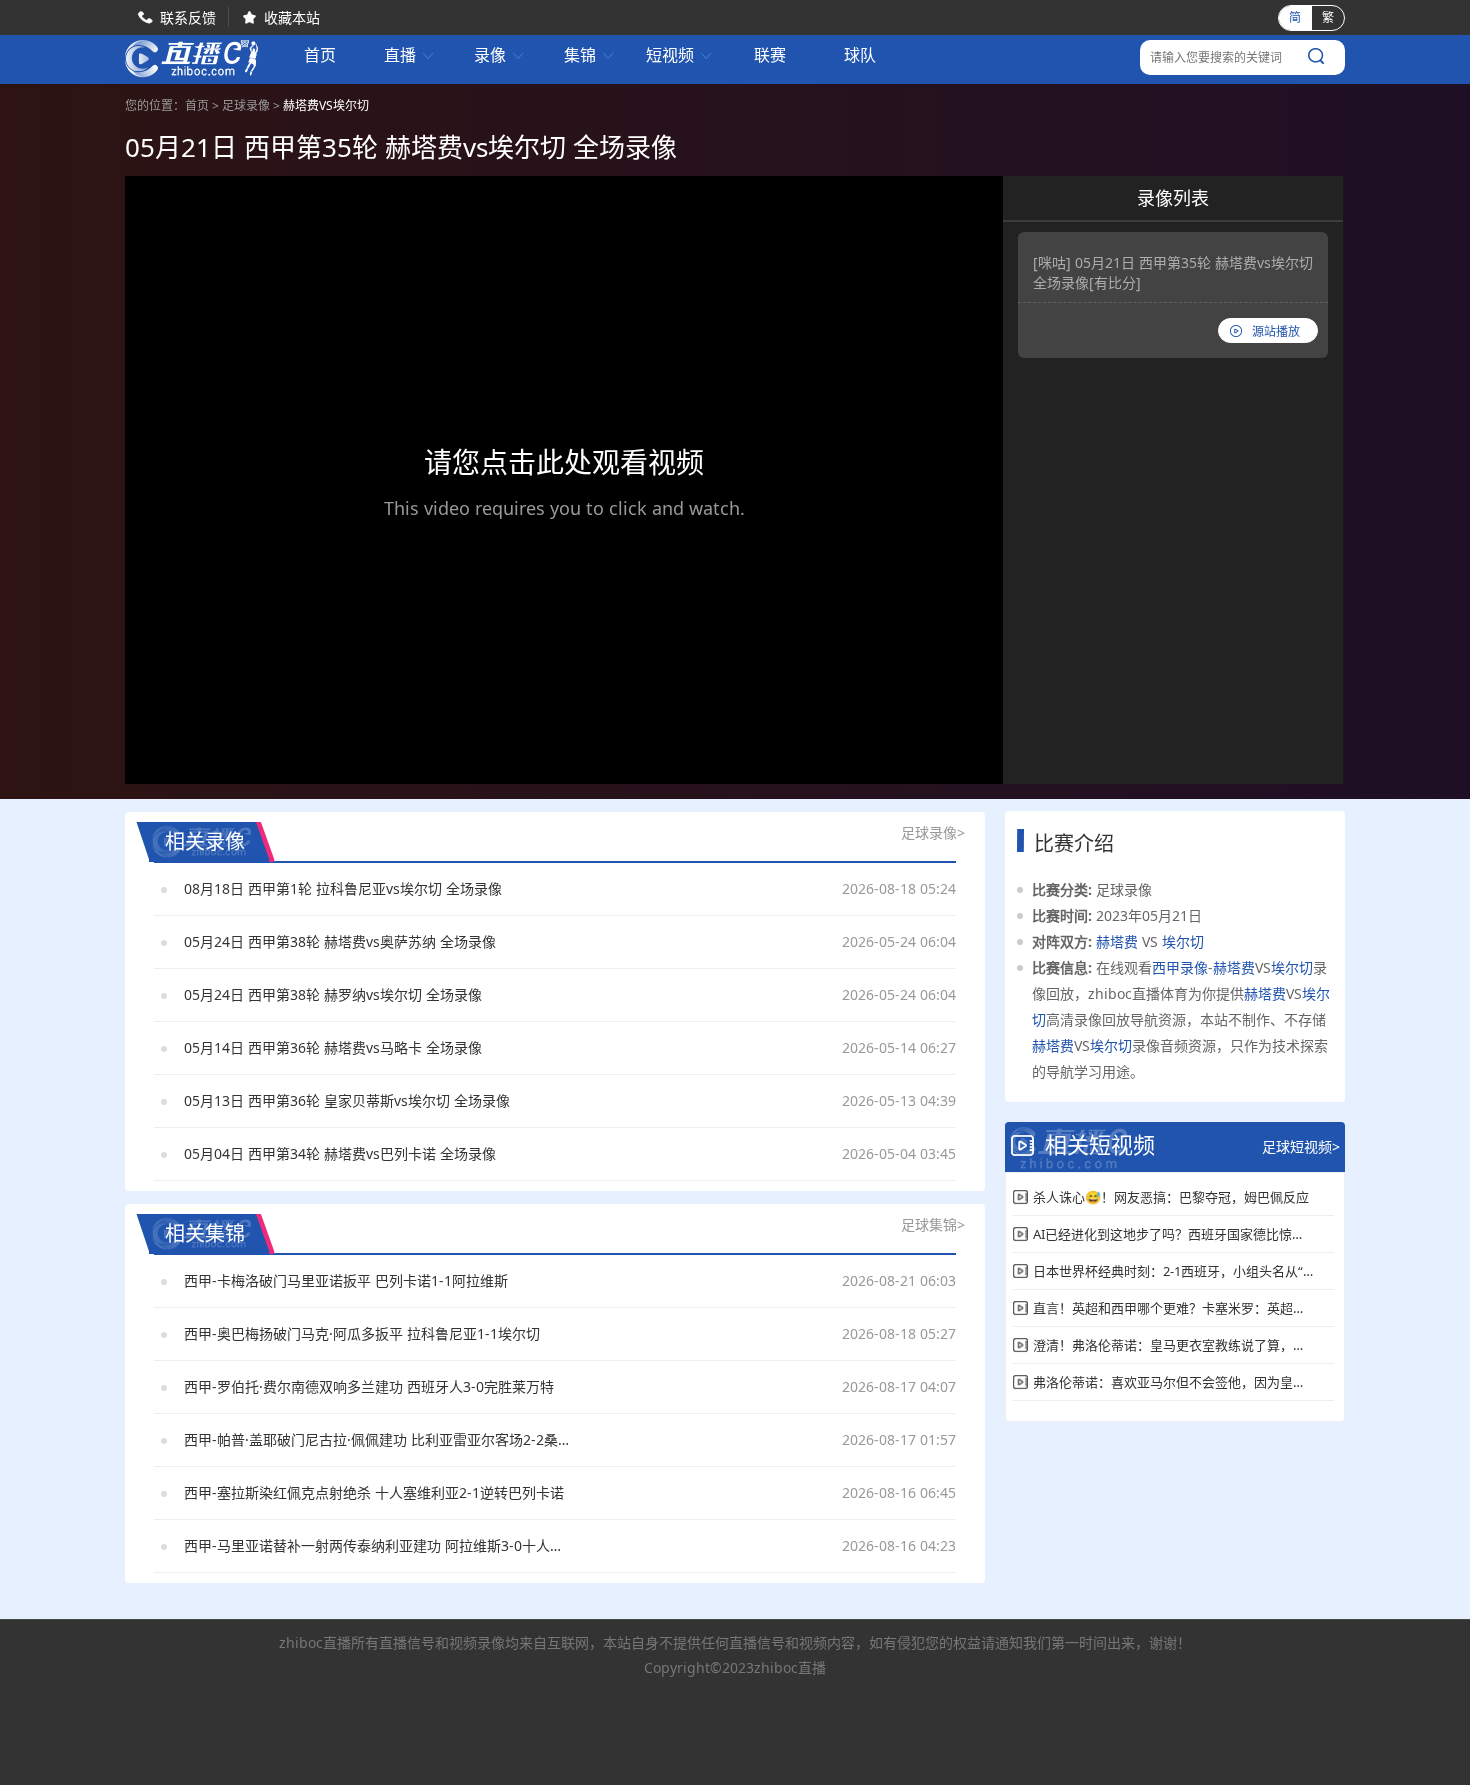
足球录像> (933, 832)
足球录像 (246, 105)
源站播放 (1276, 331)
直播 (410, 55)
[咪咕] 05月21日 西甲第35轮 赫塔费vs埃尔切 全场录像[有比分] (1173, 272)
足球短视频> (1301, 1146)
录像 (500, 55)
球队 (860, 55)
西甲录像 (1180, 967)
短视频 (680, 55)
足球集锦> (933, 1224)
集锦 (590, 55)
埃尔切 (1183, 941)
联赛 (770, 55)
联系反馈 (188, 17)
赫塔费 (1117, 941)
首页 (320, 57)
